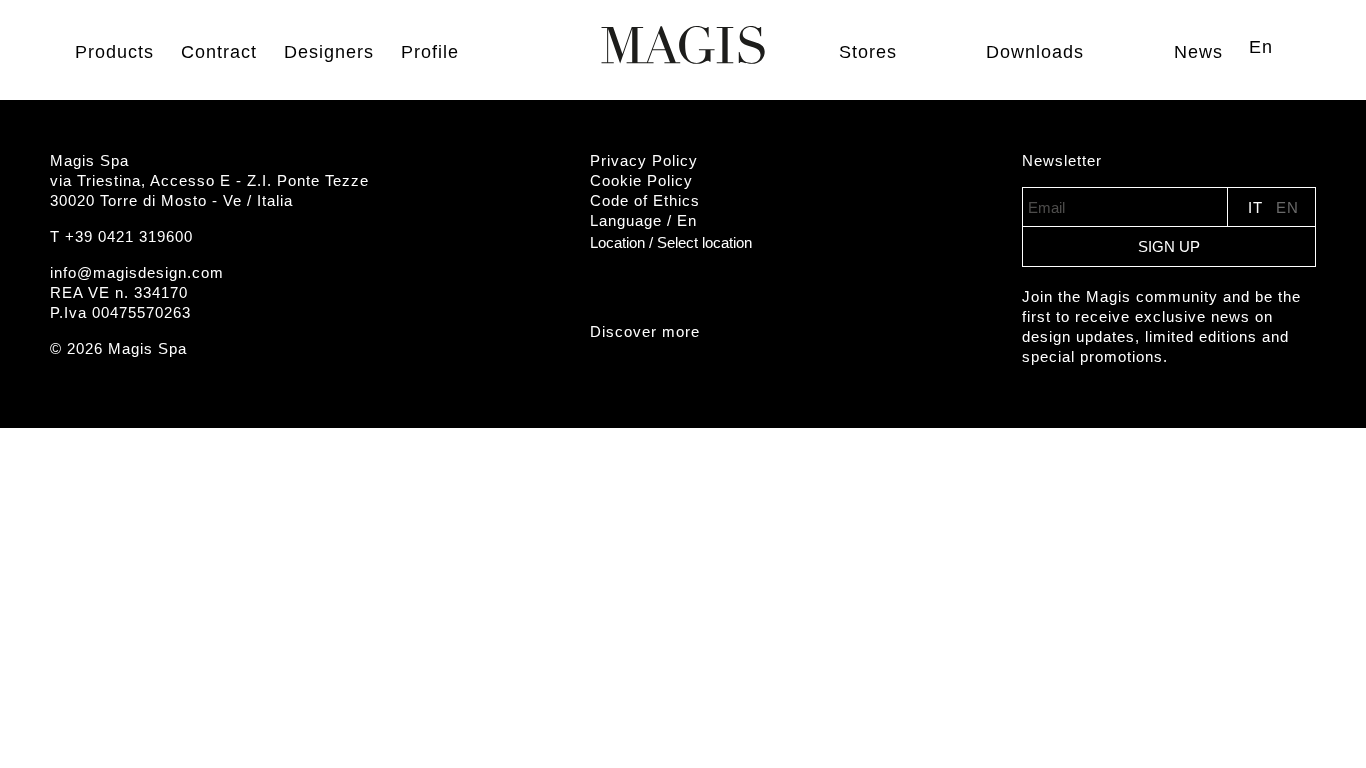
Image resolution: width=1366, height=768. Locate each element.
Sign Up (1169, 246)
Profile (430, 52)
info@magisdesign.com (137, 272)
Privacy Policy (644, 160)
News (1198, 52)
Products (114, 52)
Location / (671, 242)
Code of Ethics (645, 200)
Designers (329, 52)
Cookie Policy (641, 180)
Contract (219, 52)
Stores (868, 52)
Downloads (1035, 52)
